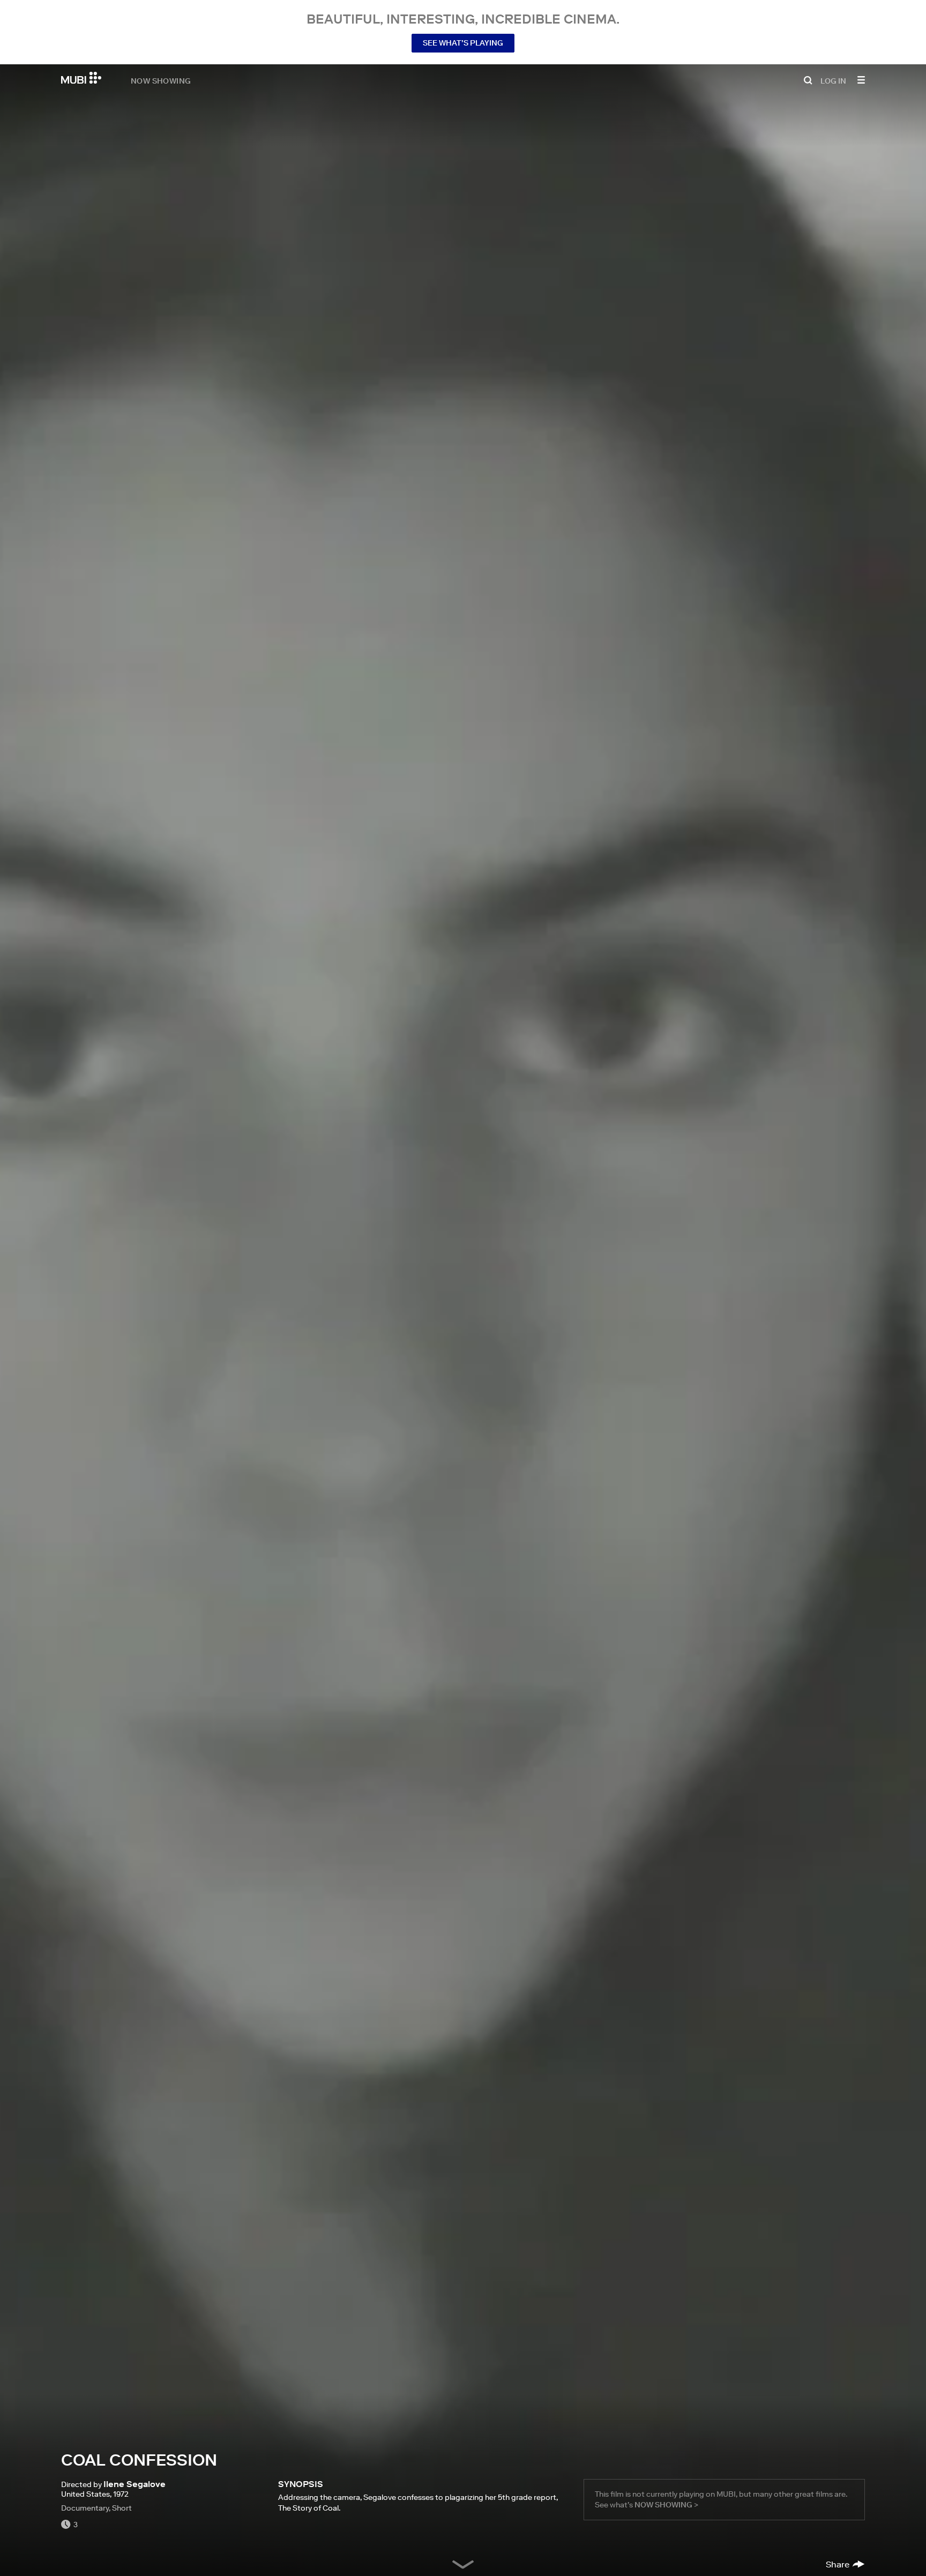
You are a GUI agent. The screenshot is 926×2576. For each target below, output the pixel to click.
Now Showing (161, 80)
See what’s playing (463, 43)
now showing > (666, 2505)
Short (122, 2508)
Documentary (85, 2508)
